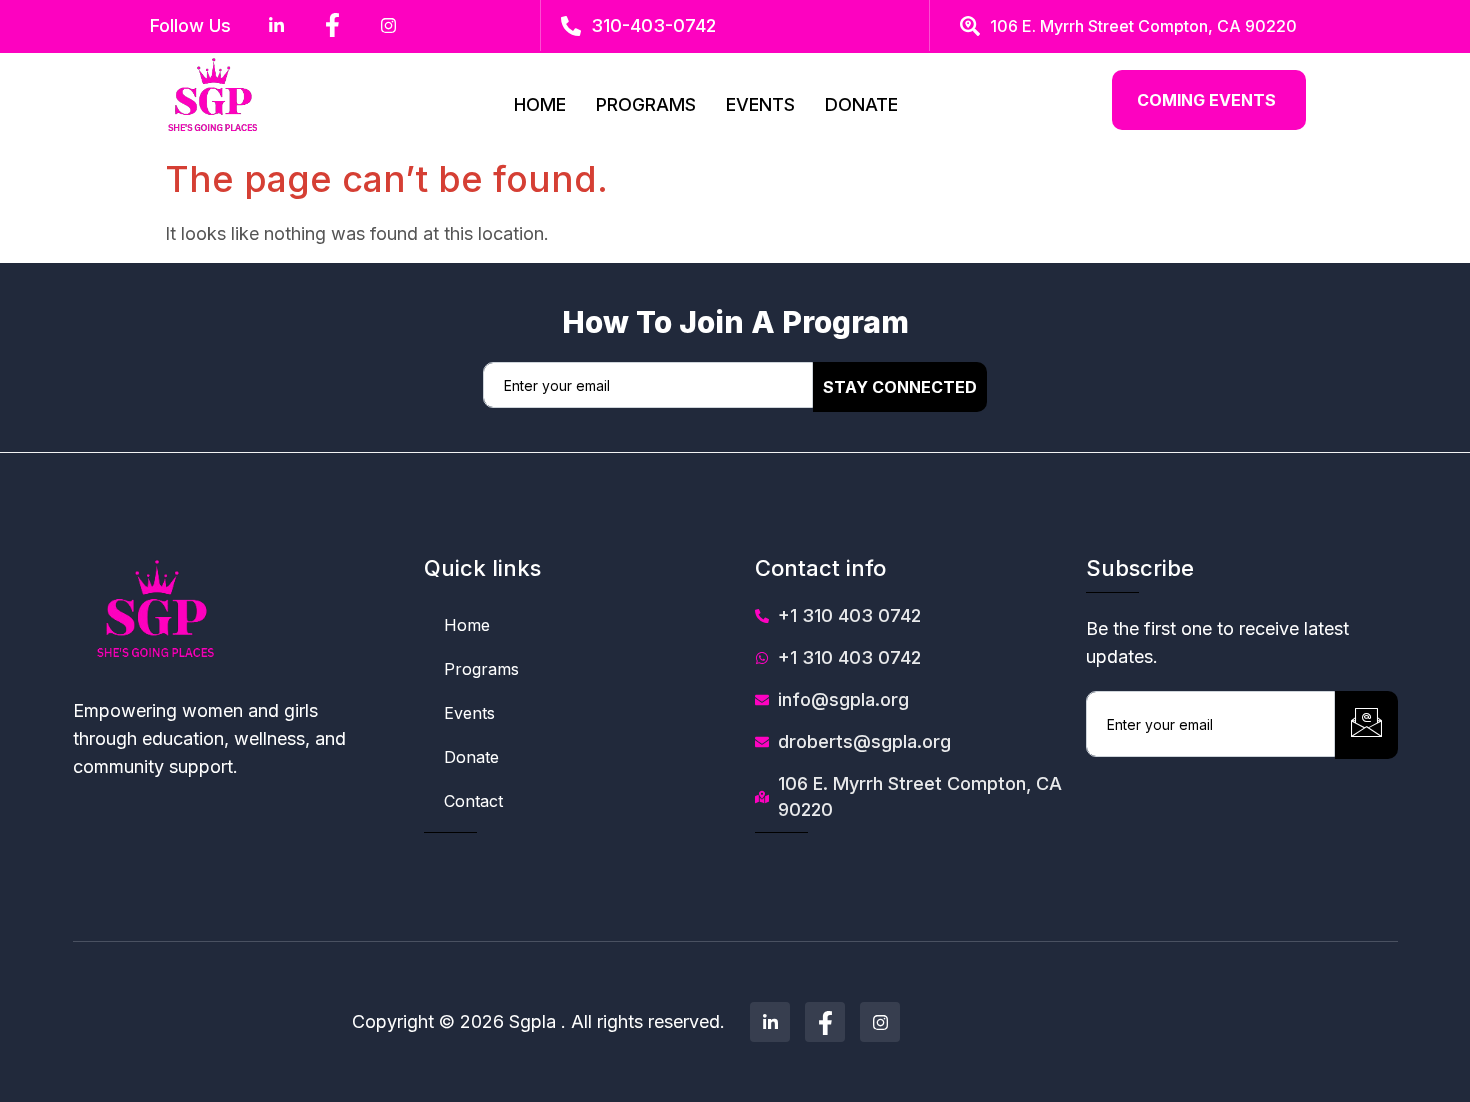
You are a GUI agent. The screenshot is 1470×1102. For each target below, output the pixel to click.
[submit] (1366, 725)
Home (540, 104)
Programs (646, 104)
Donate (861, 104)
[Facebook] (825, 1022)
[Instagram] (880, 1022)
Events (760, 104)
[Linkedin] (770, 1022)
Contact (473, 801)
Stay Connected (900, 387)
